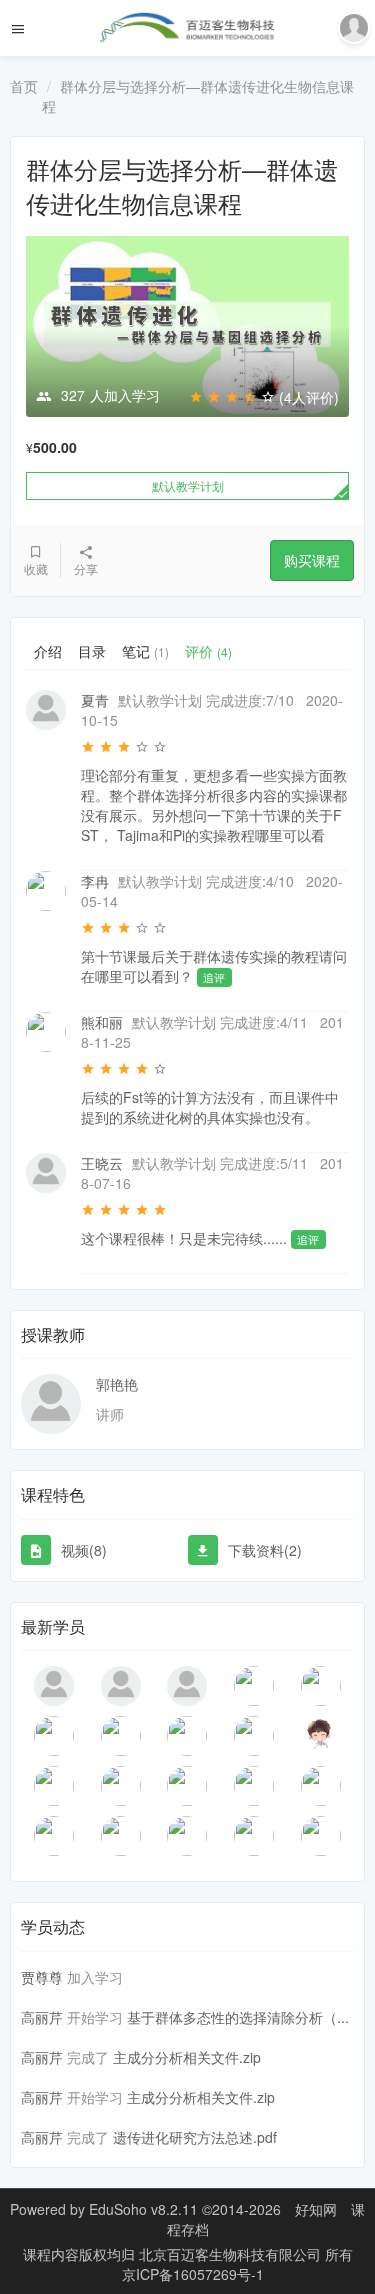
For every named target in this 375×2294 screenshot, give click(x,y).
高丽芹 (42, 2017)
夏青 (95, 700)
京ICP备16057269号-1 (193, 2274)
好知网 (316, 2209)
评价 (208, 651)
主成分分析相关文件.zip (187, 2057)
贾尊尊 (42, 1977)
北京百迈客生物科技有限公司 (232, 2254)
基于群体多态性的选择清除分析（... (238, 2017)
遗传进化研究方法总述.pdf (195, 2137)
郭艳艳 (117, 1384)
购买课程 (312, 560)
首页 (24, 86)
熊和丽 (102, 1022)
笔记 (145, 651)
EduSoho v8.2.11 (143, 2209)
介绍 (48, 651)
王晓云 (102, 1163)
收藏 (36, 568)
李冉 (95, 881)
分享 (86, 568)
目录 (92, 651)
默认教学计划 (188, 485)
